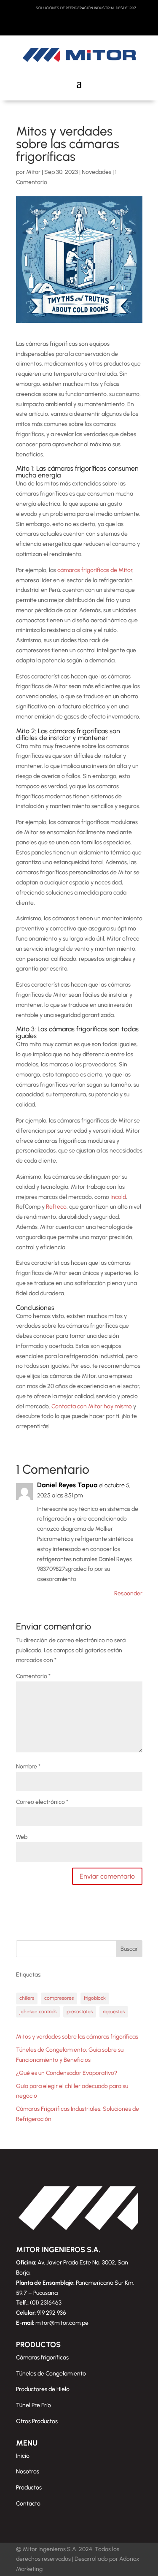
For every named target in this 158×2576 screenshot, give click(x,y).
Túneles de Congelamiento (51, 2374)
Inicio (23, 2456)
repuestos (114, 2012)
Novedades (96, 172)
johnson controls (38, 2012)
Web (22, 1837)
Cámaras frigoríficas (42, 2358)
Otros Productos (37, 2421)
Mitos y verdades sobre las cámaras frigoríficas (77, 2037)
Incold (118, 1197)
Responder (128, 1593)
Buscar (129, 1949)
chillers (27, 1998)
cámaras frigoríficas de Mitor (95, 570)
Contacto (28, 2504)
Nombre (28, 1767)
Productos (29, 2488)
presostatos (80, 2012)
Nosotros (28, 2472)
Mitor (33, 172)
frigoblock (95, 1998)
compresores (59, 1998)
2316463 (51, 2303)
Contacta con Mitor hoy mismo (92, 1406)
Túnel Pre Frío (33, 2405)
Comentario (33, 1676)
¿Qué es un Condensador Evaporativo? (67, 2073)
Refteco (56, 1207)
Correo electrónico (42, 1802)
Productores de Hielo (43, 2389)
